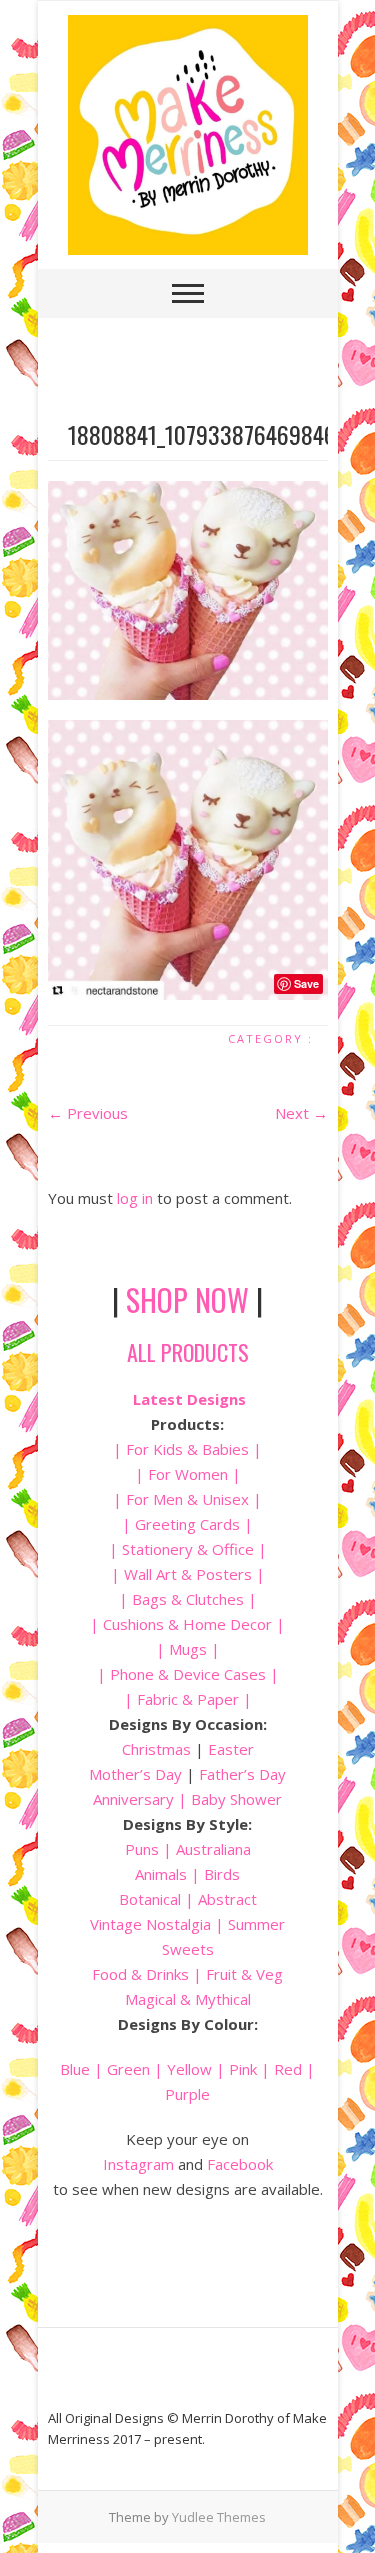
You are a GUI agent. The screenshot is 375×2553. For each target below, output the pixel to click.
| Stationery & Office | (188, 1549)
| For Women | (188, 1474)
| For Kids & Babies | (187, 1449)
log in (135, 1198)
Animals (161, 1874)
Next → (301, 1113)
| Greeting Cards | (187, 1524)
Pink (243, 2069)
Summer (256, 1924)
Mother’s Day (135, 1774)
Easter (231, 1749)
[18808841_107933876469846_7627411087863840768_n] (188, 590)
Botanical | (156, 1899)
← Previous (88, 1113)
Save (306, 983)
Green (128, 2069)
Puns (142, 1849)
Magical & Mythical (188, 1999)
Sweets (188, 1949)
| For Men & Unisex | (187, 1499)
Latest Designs (189, 1399)
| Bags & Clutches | (188, 1599)
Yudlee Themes (219, 2517)
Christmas (158, 1749)
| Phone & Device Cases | (188, 1674)
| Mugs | (188, 1649)
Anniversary (133, 1799)
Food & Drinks (140, 1974)
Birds (222, 1874)
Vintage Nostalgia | (159, 1924)
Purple (187, 2094)
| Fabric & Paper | (188, 1699)
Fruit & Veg (244, 1974)
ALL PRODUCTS (188, 1352)
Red (288, 2069)
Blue (75, 2069)
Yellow (189, 2069)
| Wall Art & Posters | (188, 1574)
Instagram (138, 2164)
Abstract (227, 1899)
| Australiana (205, 1849)
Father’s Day (242, 1774)
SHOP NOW (187, 1299)
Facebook (240, 2164)
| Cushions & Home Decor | (187, 1624)
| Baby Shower (228, 1799)
